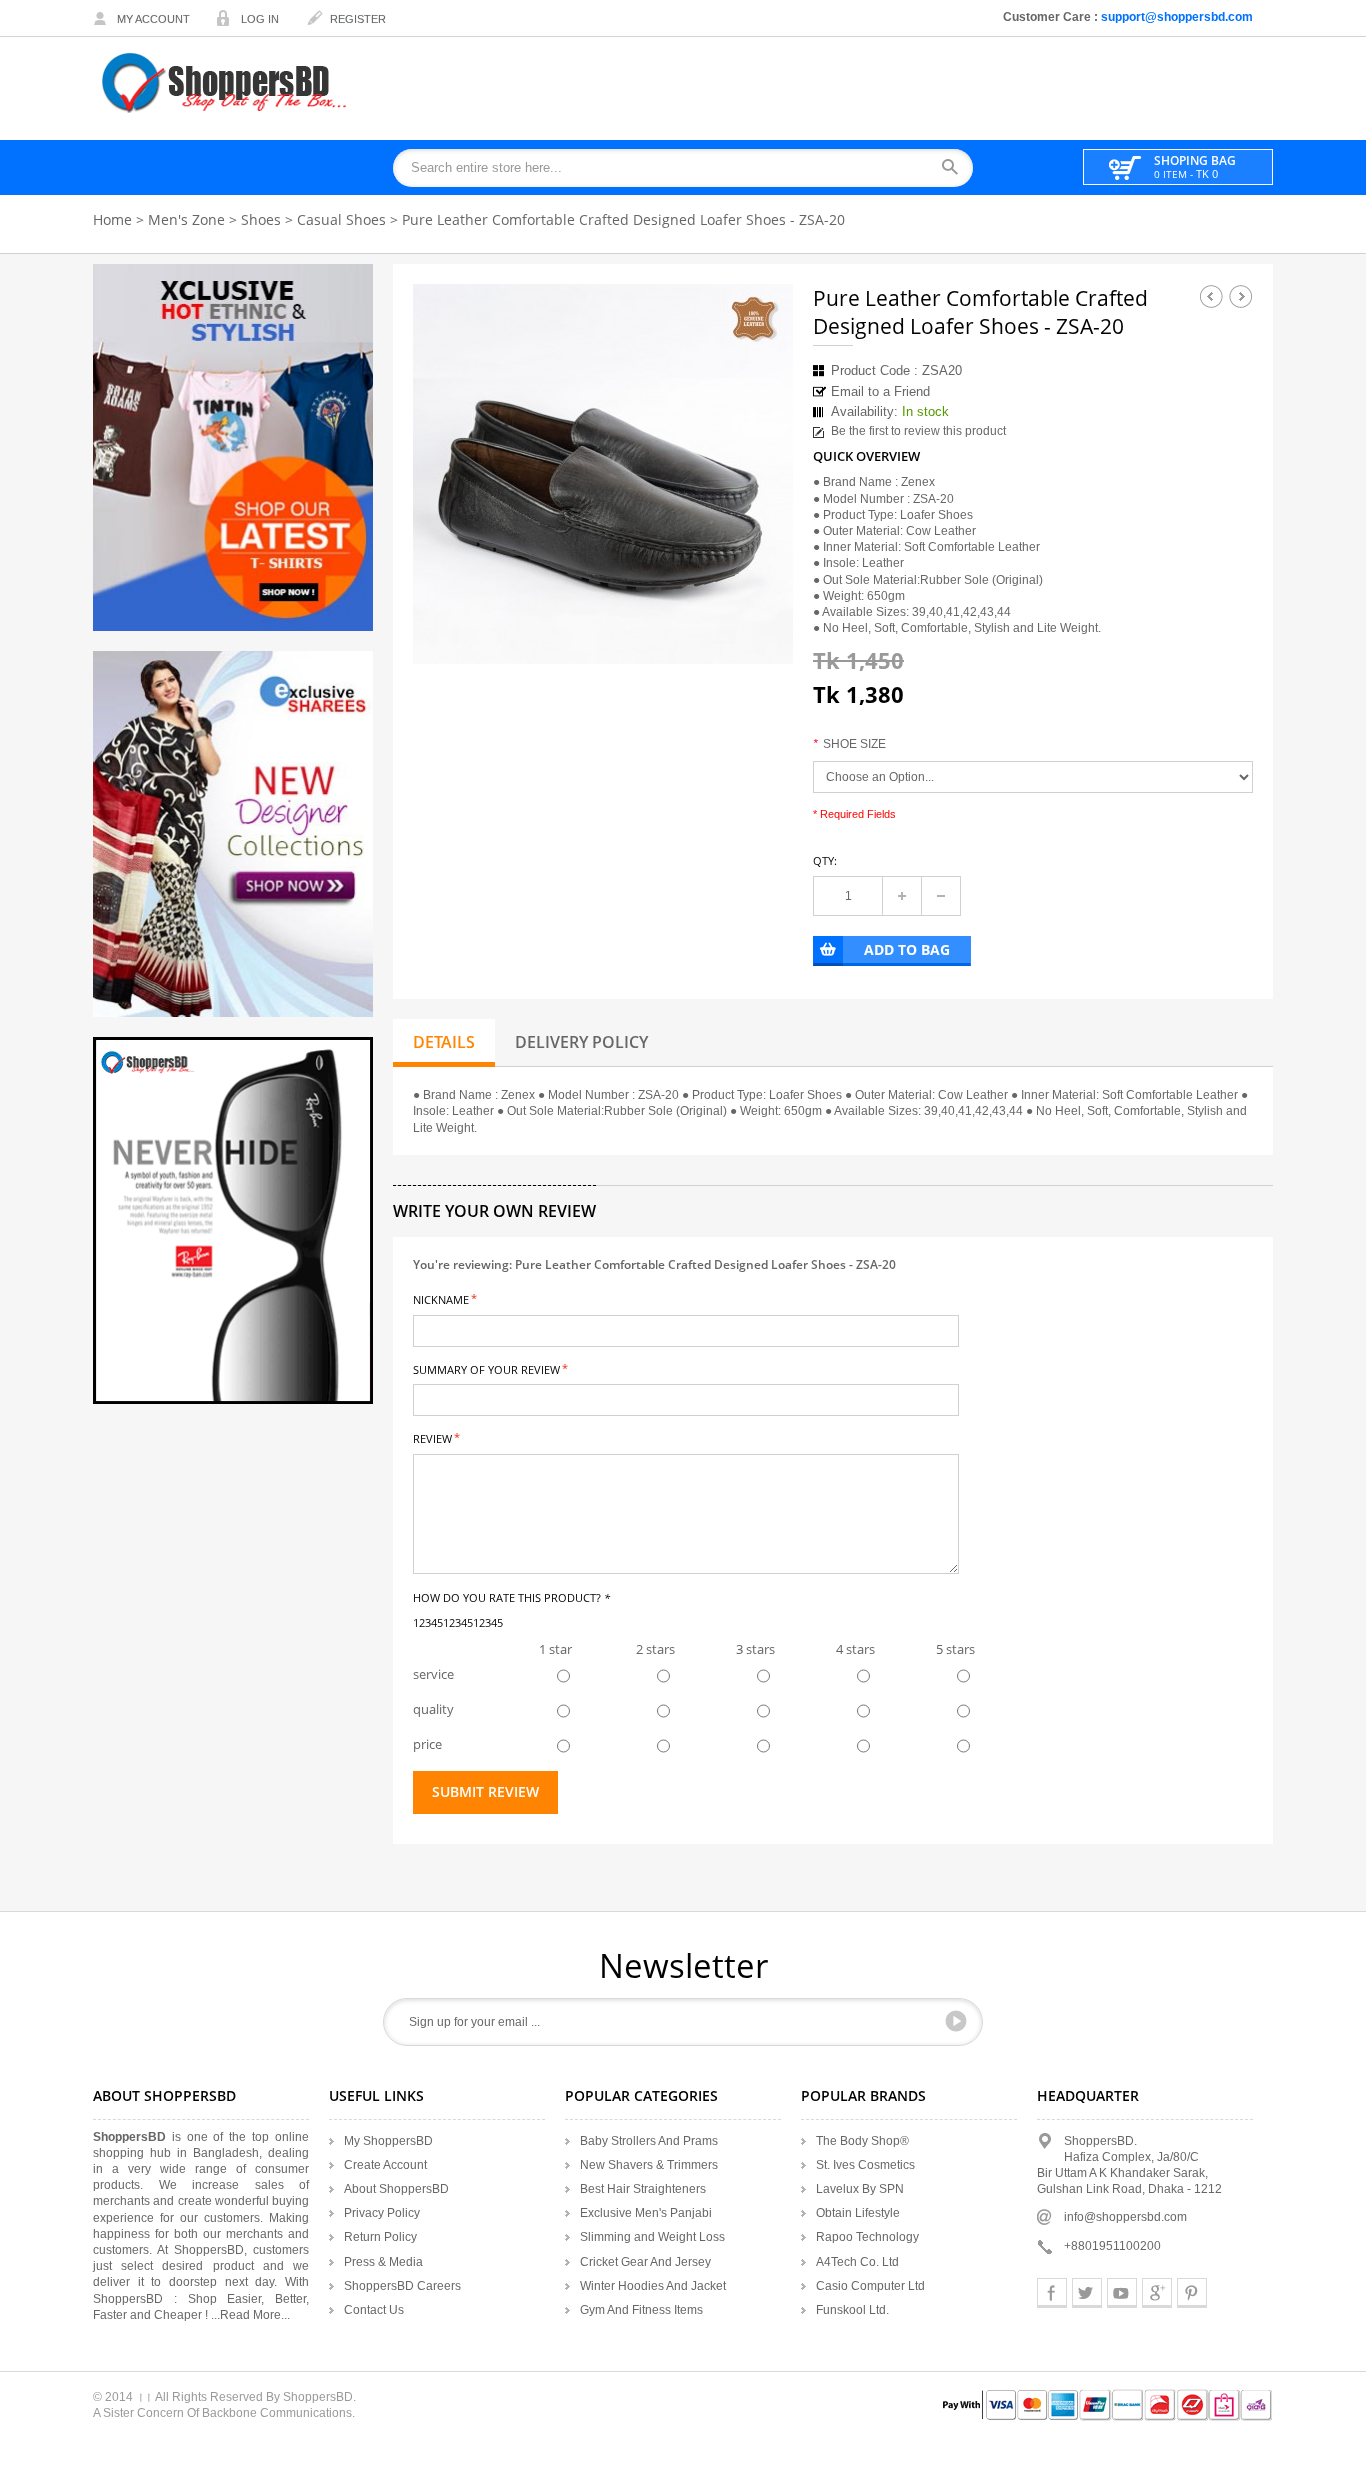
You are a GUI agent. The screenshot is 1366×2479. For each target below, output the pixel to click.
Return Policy (380, 2237)
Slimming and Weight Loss (652, 2237)
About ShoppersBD (396, 2189)
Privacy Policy (382, 2213)
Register (358, 19)
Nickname (441, 1298)
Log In (260, 19)
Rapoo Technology (867, 2237)
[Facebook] (1052, 2293)
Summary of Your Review (486, 1368)
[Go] (956, 2021)
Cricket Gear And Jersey (645, 2262)
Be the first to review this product (918, 431)
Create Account (385, 2165)
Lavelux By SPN (860, 2189)
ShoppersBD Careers (402, 2286)
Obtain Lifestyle (858, 2213)
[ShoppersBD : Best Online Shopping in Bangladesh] (226, 82)
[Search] (956, 168)
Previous (1211, 296)
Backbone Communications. (278, 2413)
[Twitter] (1087, 2293)
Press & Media (383, 2262)
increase (902, 896)
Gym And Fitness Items (641, 2310)
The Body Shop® (862, 2141)
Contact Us (374, 2310)
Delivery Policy (581, 1042)
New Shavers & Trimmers (649, 2165)
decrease (941, 896)
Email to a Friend (880, 391)
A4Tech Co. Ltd (857, 2262)
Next (1241, 296)
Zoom (760, 631)
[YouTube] (1122, 2293)
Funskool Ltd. (852, 2310)
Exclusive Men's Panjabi (646, 2213)
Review (432, 1437)
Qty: (825, 860)
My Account (153, 19)
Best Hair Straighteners (643, 2189)
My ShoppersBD (388, 2141)
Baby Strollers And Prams (649, 2141)
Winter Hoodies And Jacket (653, 2286)
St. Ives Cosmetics (865, 2165)
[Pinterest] (1192, 2293)
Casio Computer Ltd (870, 2286)
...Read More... (250, 2315)
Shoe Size (849, 744)
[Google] (1157, 2293)
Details (444, 1042)
